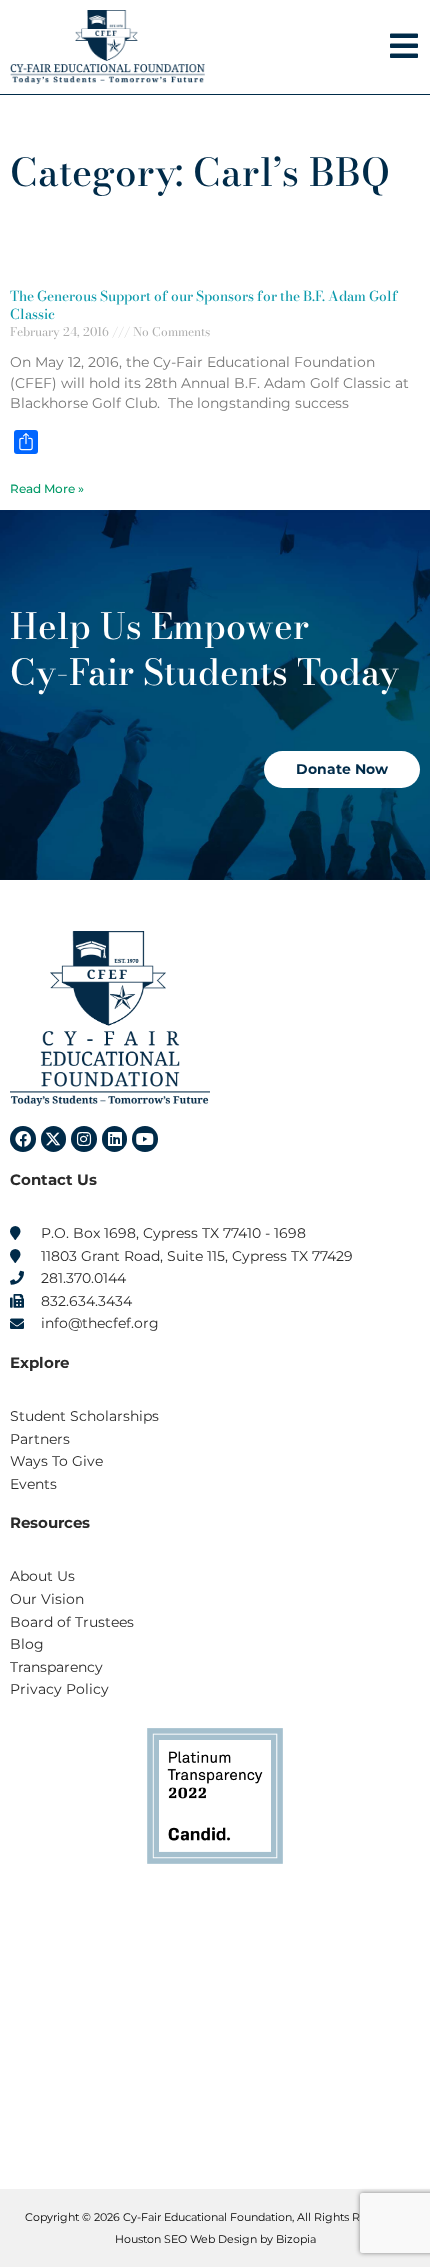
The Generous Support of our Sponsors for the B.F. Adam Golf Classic (204, 305)
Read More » (47, 488)
